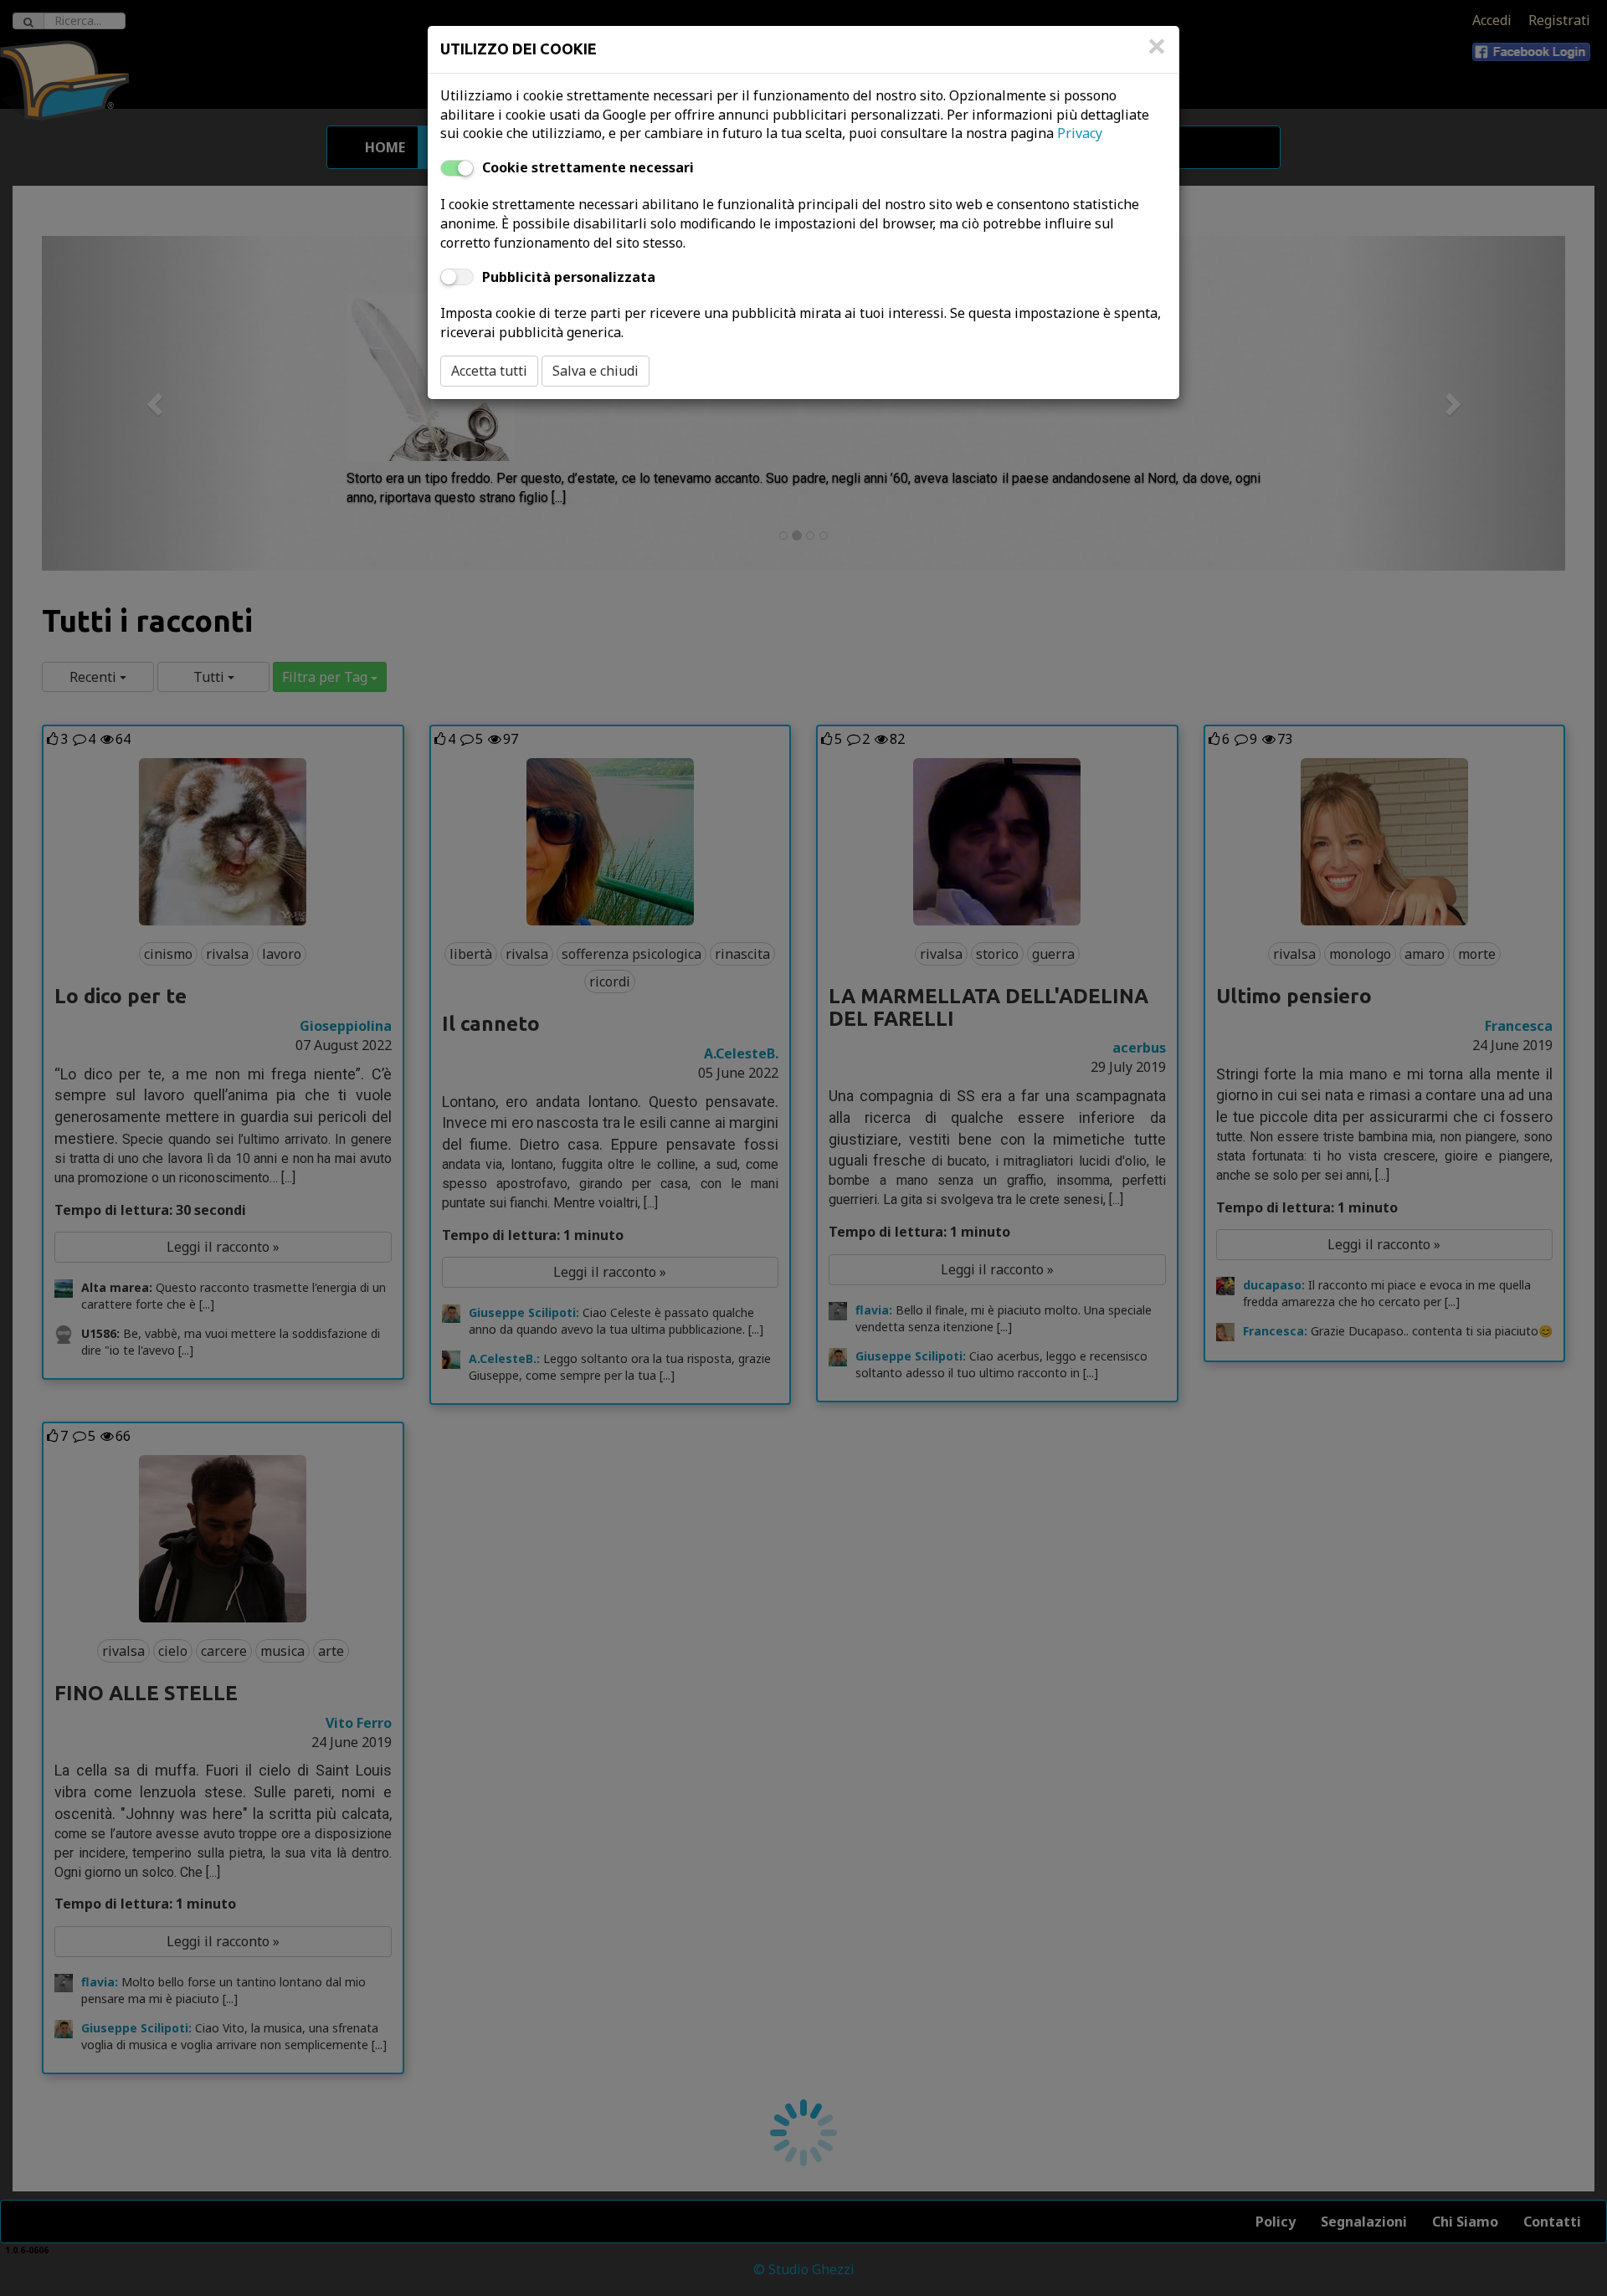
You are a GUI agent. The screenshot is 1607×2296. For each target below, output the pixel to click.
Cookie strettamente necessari (588, 167)
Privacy (1080, 133)
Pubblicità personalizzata (569, 277)
